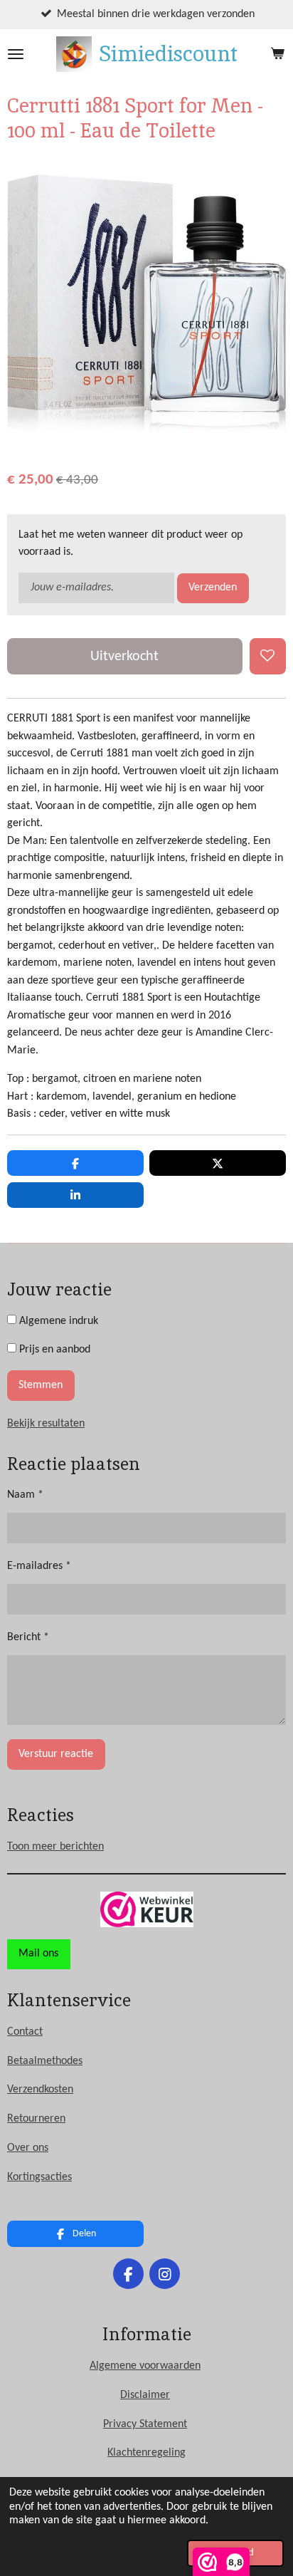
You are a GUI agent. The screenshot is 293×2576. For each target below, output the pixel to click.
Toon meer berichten (55, 1847)
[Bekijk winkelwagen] (277, 54)
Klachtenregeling (146, 2453)
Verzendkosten (40, 2090)
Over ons (28, 2148)
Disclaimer (145, 2395)
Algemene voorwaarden (145, 2366)
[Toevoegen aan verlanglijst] (268, 656)
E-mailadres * (39, 1566)
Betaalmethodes (45, 2061)
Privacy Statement (145, 2424)
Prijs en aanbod (53, 1350)
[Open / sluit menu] (16, 54)
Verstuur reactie (56, 1754)
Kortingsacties (39, 2177)
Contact (25, 2032)
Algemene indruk (57, 1321)
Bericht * (28, 1637)
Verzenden (213, 588)
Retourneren (36, 2119)
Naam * (25, 1495)
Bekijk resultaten (46, 1424)
